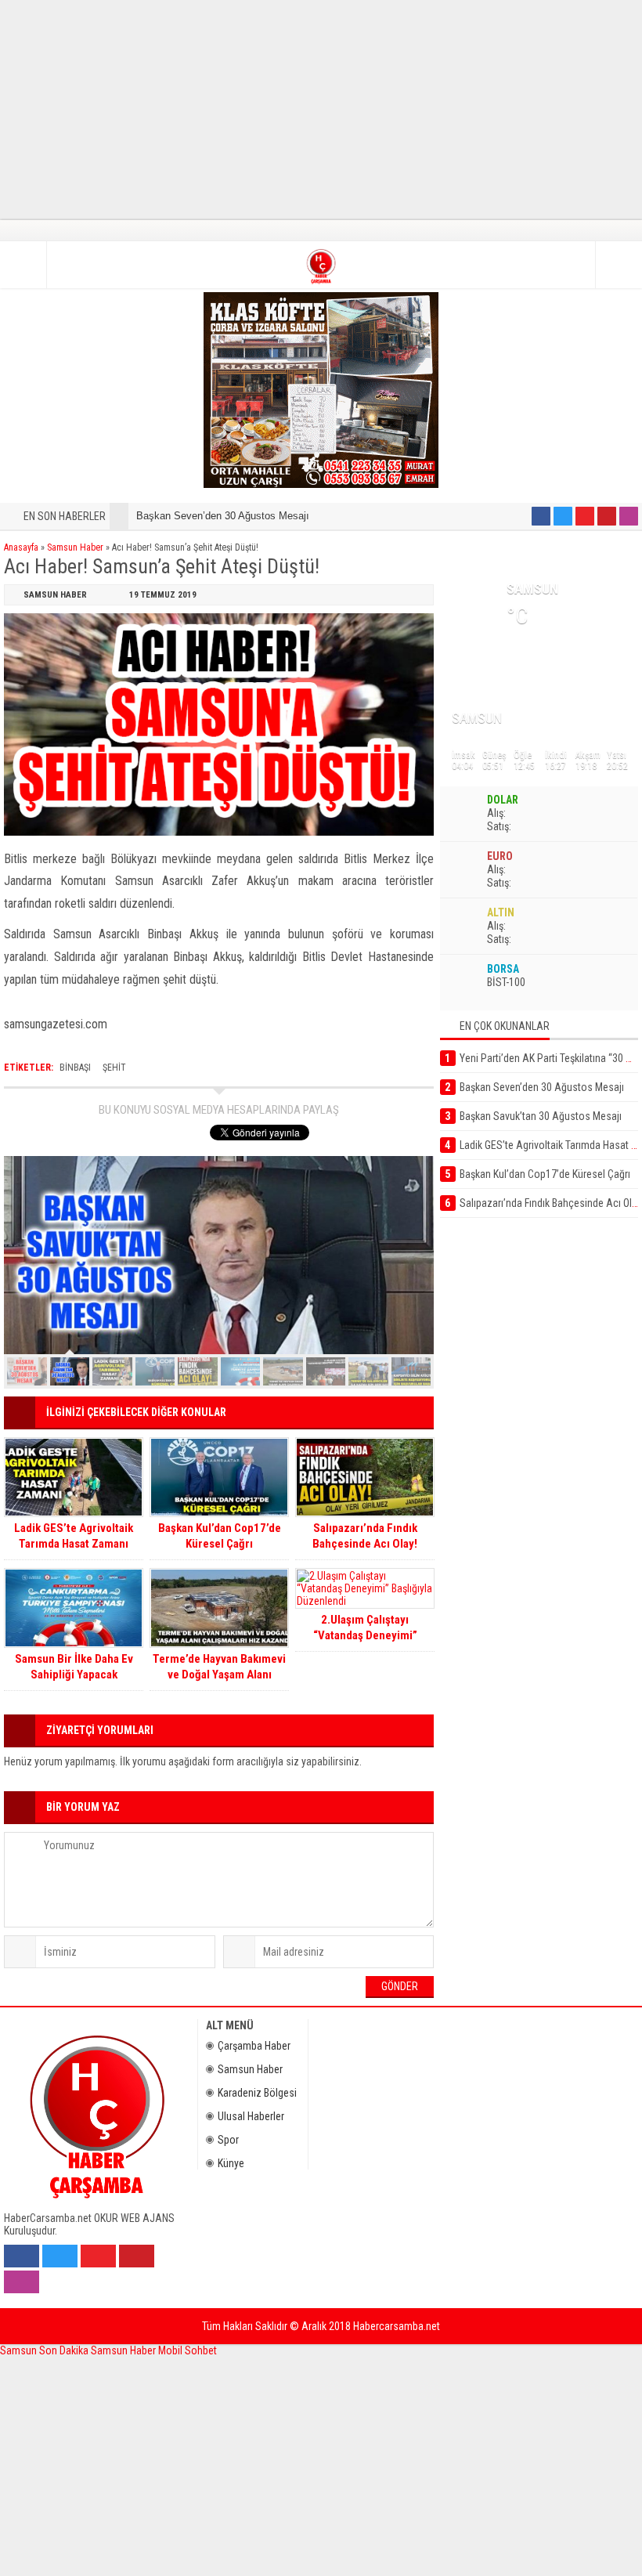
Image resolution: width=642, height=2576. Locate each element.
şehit (114, 1068)
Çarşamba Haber (254, 2046)
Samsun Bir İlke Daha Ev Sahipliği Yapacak (74, 1667)
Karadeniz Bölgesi (257, 2093)
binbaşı (75, 1068)
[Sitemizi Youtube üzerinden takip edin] (585, 516)
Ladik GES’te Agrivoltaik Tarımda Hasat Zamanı (74, 1536)
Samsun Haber (75, 547)
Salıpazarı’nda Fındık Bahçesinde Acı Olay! (365, 1536)
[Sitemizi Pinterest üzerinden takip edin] (607, 516)
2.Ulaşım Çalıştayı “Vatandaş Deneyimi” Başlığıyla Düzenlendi (365, 1635)
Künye (231, 2163)
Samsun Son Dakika (45, 2350)
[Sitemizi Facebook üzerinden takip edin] (541, 516)
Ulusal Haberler (251, 2116)
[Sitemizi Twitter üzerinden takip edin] (563, 516)
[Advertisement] (321, 110)
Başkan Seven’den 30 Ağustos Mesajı (223, 516)
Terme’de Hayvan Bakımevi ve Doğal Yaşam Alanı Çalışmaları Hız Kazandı (219, 1675)
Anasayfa (21, 547)
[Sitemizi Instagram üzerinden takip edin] (629, 516)
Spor (228, 2140)
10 (411, 1371)
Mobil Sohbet (188, 2350)
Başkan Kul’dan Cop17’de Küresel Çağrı (220, 1536)
